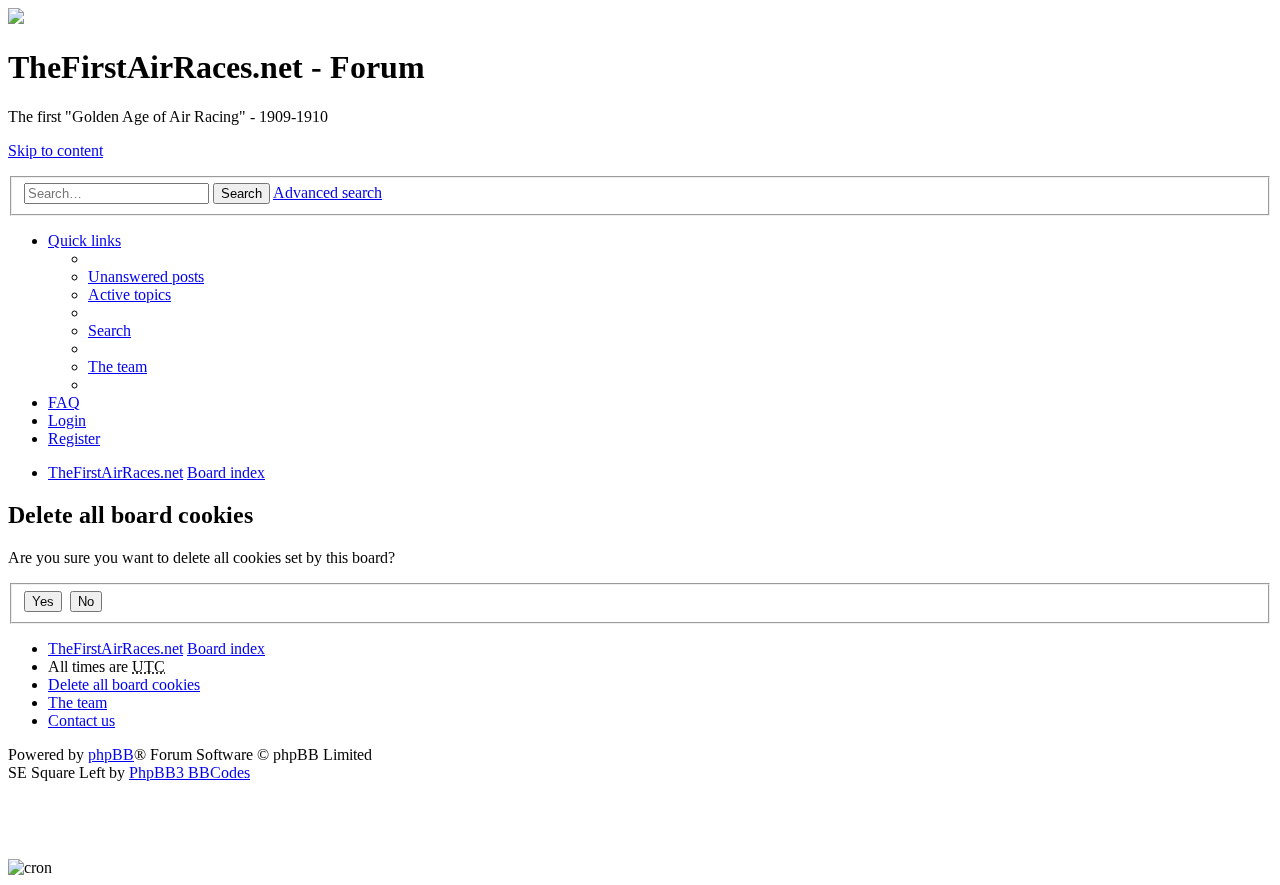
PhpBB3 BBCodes (189, 772)
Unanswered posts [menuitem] (146, 276)
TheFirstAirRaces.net (115, 648)
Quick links (84, 240)
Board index (226, 648)
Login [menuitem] (67, 420)
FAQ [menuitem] (64, 402)
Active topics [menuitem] (129, 294)
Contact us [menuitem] (81, 720)
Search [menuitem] (109, 330)
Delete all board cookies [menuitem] (124, 684)
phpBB (111, 754)
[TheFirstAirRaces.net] (16, 18)
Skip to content (55, 150)
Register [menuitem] (74, 438)
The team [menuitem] (117, 366)
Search (241, 193)
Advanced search (327, 192)
